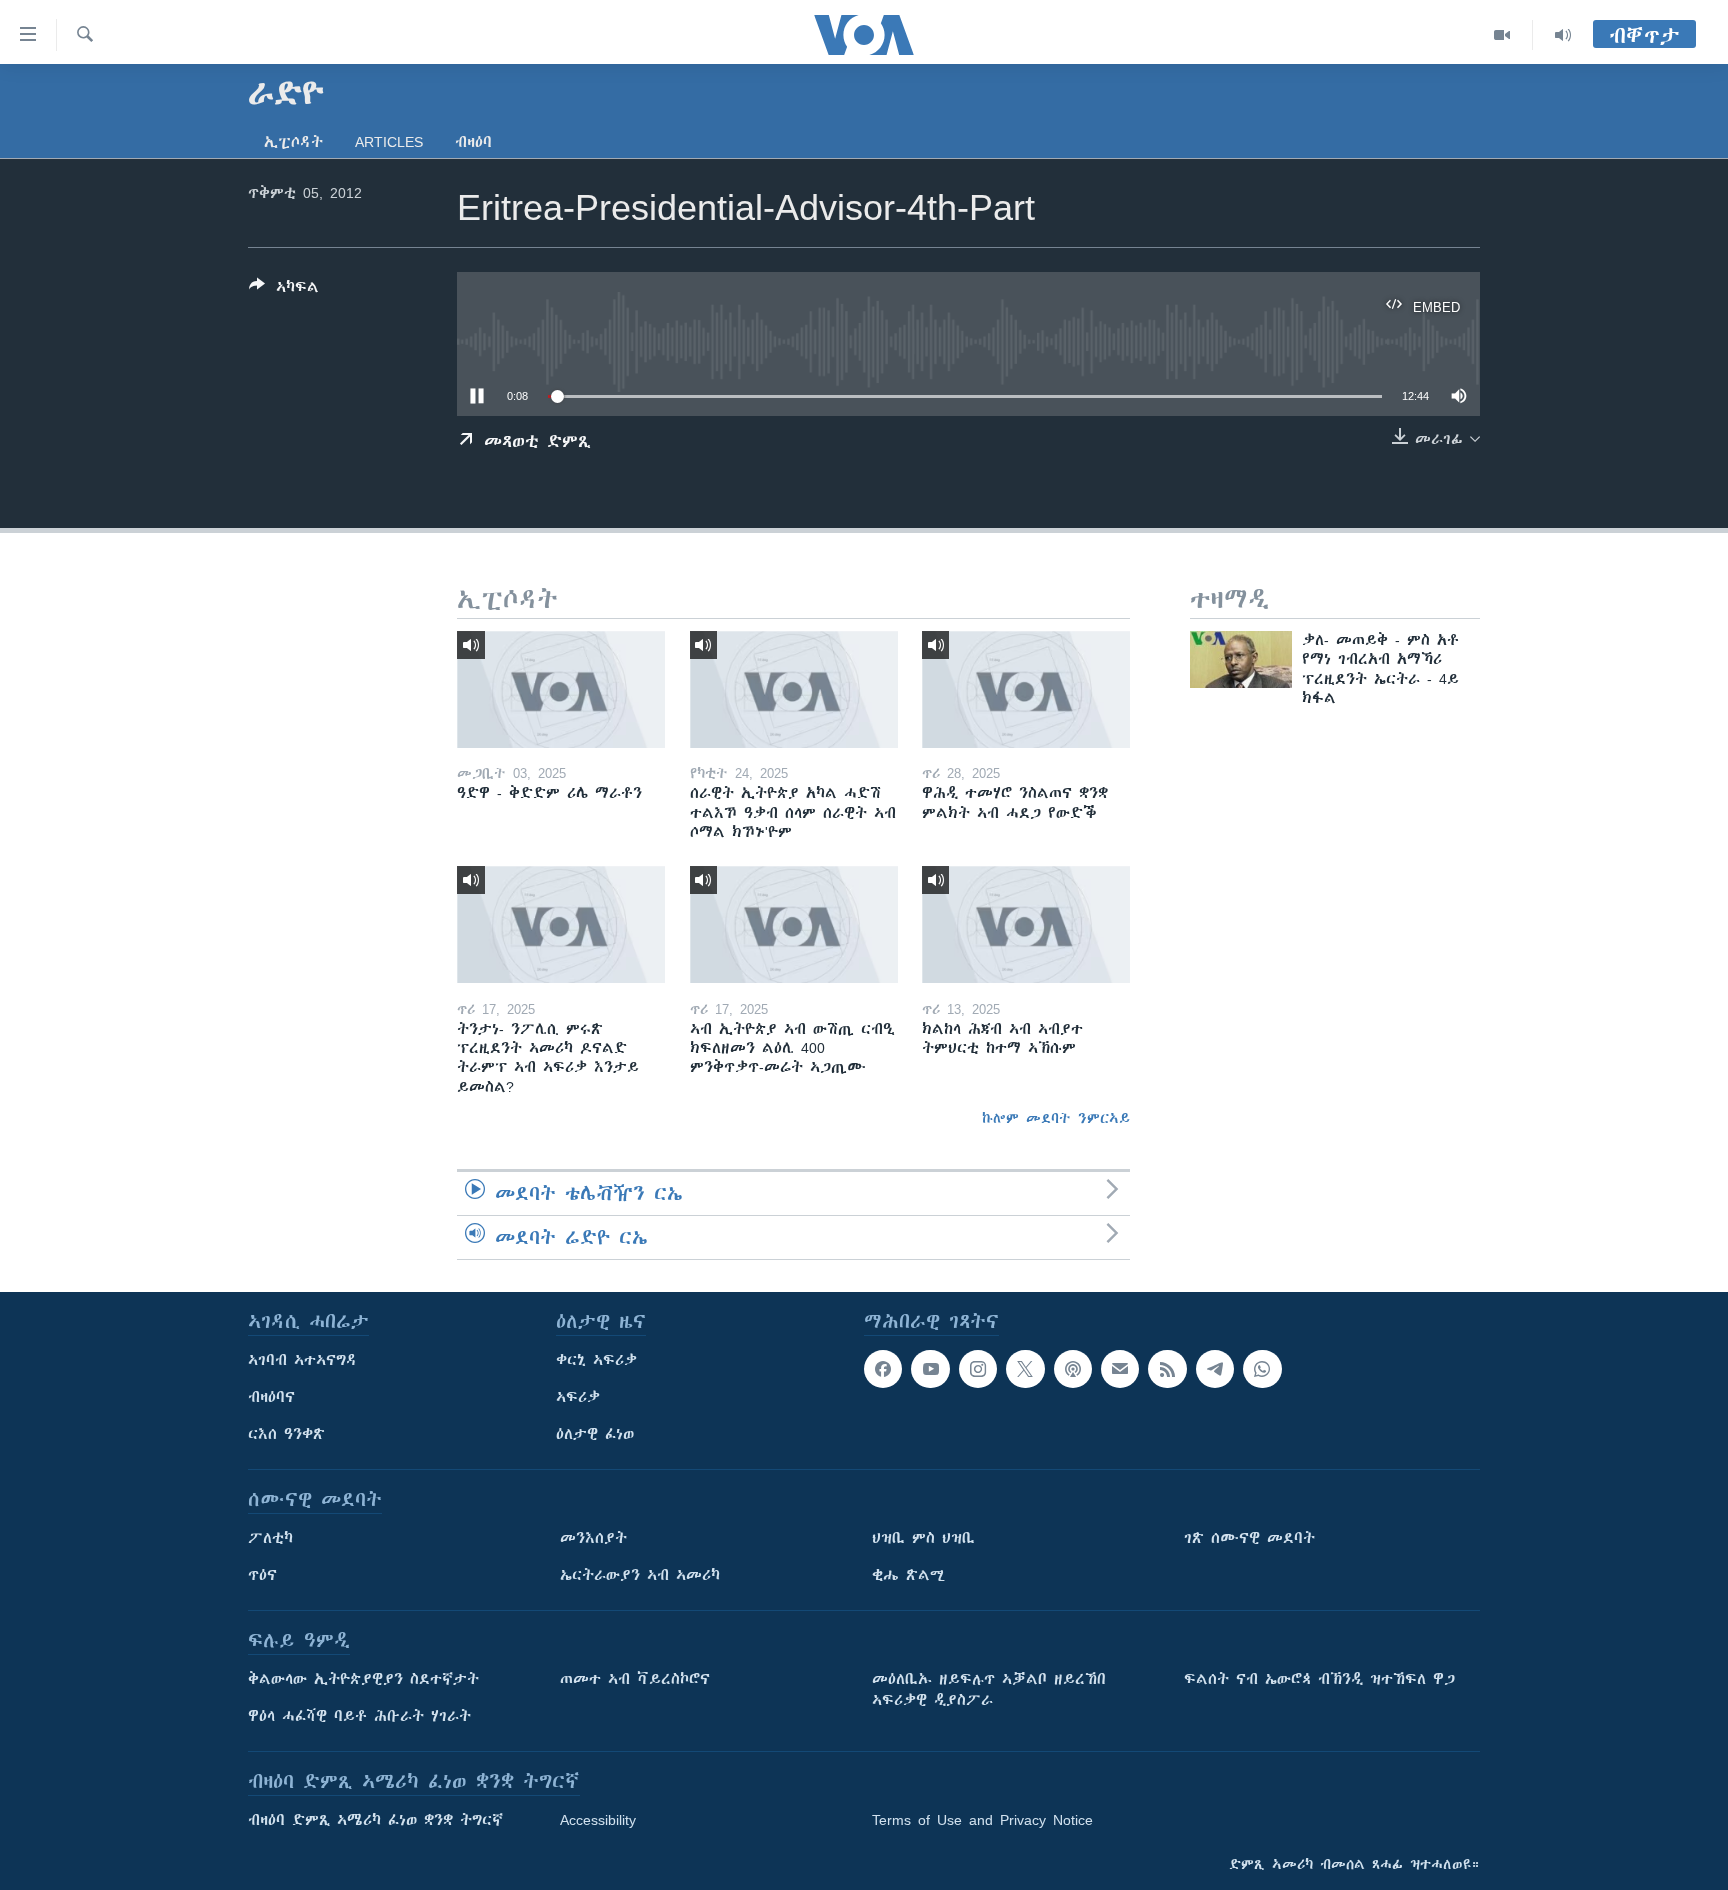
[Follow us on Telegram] (1215, 1369)
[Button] (284, 290)
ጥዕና (262, 1575)
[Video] (1502, 35)
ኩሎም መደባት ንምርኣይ (1056, 1118)
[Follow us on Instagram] (978, 1369)
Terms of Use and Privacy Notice (982, 1820)
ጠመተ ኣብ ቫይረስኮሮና (635, 1679)
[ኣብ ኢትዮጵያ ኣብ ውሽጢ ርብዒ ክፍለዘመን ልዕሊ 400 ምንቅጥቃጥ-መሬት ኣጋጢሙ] (794, 924)
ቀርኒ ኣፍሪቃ (596, 1360)
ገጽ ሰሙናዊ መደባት (1249, 1538)
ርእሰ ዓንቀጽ (286, 1434)
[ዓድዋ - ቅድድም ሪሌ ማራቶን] (561, 689)
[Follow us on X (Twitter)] (1025, 1369)
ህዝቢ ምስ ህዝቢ (923, 1538)
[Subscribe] (1120, 1369)
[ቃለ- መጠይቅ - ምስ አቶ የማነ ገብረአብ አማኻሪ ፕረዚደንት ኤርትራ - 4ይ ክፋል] (1241, 659)
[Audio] (1563, 35)
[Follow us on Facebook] (883, 1369)
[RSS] (1167, 1369)
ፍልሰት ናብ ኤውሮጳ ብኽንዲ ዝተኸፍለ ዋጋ (1319, 1679)
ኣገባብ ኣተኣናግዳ (302, 1360)
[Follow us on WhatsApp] (1262, 1369)
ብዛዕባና (271, 1397)
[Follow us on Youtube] (930, 1369)
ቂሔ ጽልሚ (908, 1575)
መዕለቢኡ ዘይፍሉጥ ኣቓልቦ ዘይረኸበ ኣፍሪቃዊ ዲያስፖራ (989, 1689)
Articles (389, 142)
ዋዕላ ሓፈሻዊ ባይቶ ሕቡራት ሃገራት (359, 1716)
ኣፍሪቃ (578, 1397)
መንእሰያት (593, 1538)
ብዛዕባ (473, 142)
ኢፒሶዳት (293, 142)
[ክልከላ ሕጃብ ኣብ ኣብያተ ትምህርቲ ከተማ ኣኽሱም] (1026, 924)
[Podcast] (1073, 1369)
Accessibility (598, 1820)
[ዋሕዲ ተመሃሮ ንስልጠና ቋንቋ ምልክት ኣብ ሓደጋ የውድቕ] (1026, 689)
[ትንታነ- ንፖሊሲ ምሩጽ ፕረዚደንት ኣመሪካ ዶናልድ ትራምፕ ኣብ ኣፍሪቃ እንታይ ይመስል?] (561, 924)
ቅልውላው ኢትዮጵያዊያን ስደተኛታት (363, 1679)
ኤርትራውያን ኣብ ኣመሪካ (640, 1575)
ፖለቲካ (270, 1538)
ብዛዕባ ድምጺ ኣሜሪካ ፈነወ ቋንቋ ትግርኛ (375, 1820)
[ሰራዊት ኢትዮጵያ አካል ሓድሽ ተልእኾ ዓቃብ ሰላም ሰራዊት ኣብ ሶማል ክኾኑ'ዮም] (794, 689)
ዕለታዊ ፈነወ (595, 1434)
